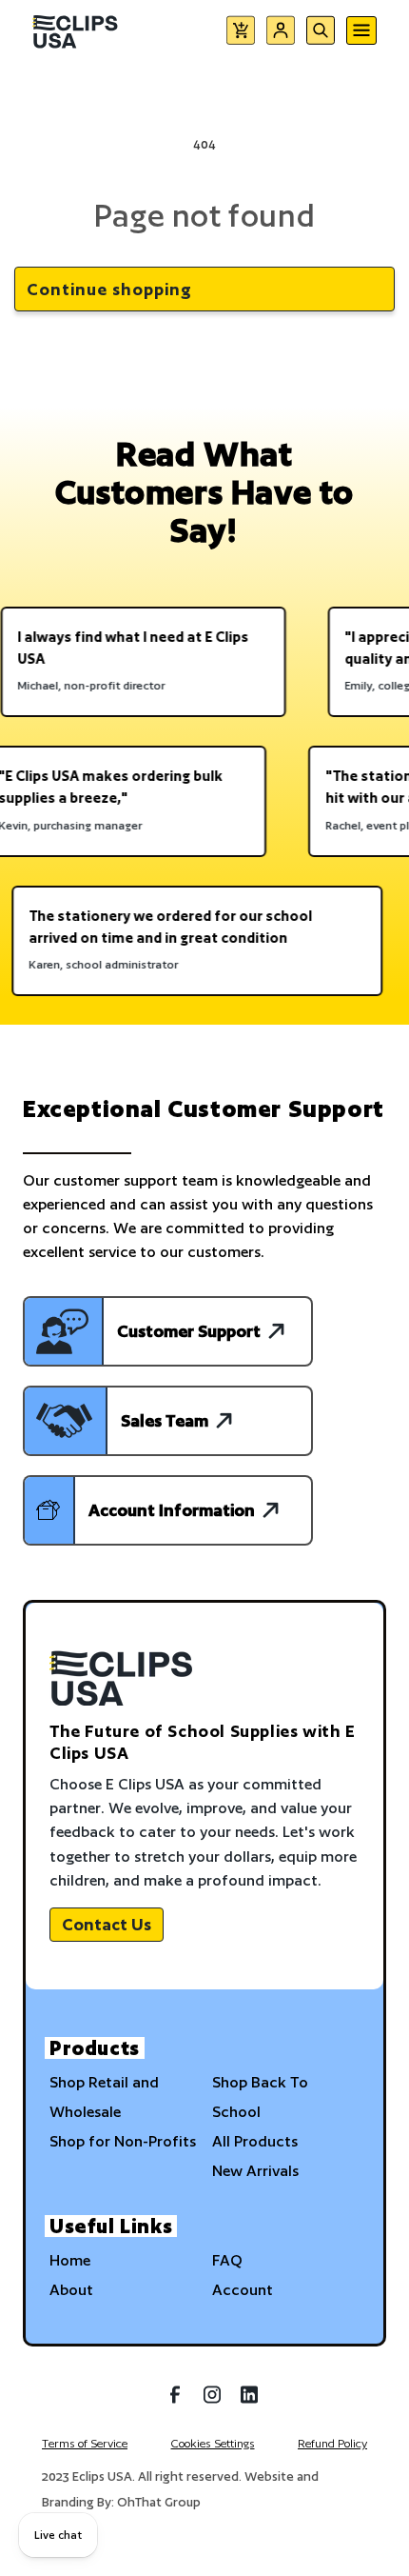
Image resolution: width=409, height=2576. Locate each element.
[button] (241, 34)
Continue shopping (109, 289)
